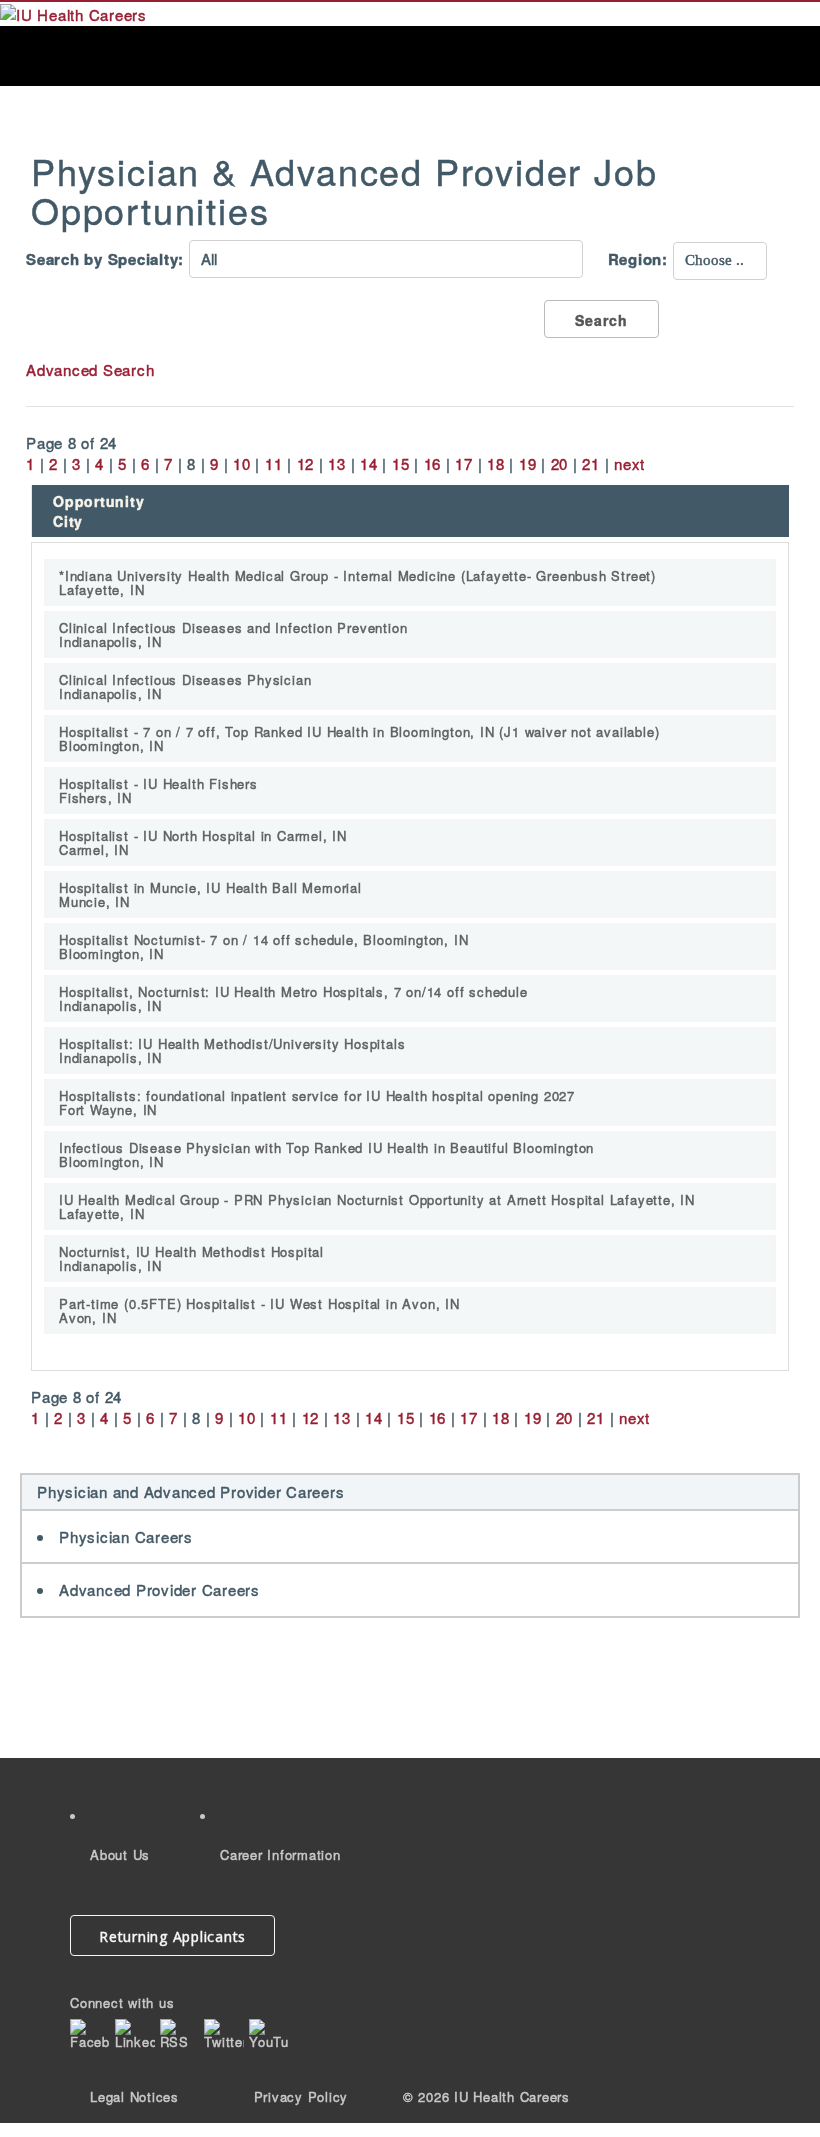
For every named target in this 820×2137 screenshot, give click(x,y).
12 (306, 463)
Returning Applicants (172, 1936)
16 (433, 463)
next (629, 463)
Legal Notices (134, 2096)
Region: (638, 259)
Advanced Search (90, 369)
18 (496, 463)
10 (242, 463)
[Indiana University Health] (73, 12)
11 (274, 463)
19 (528, 463)
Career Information (280, 1854)
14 (369, 463)
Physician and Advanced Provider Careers (190, 1491)
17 (464, 463)
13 (337, 463)
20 (560, 463)
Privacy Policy (301, 2096)
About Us (120, 1854)
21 (591, 463)
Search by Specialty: (105, 259)
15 (401, 463)
